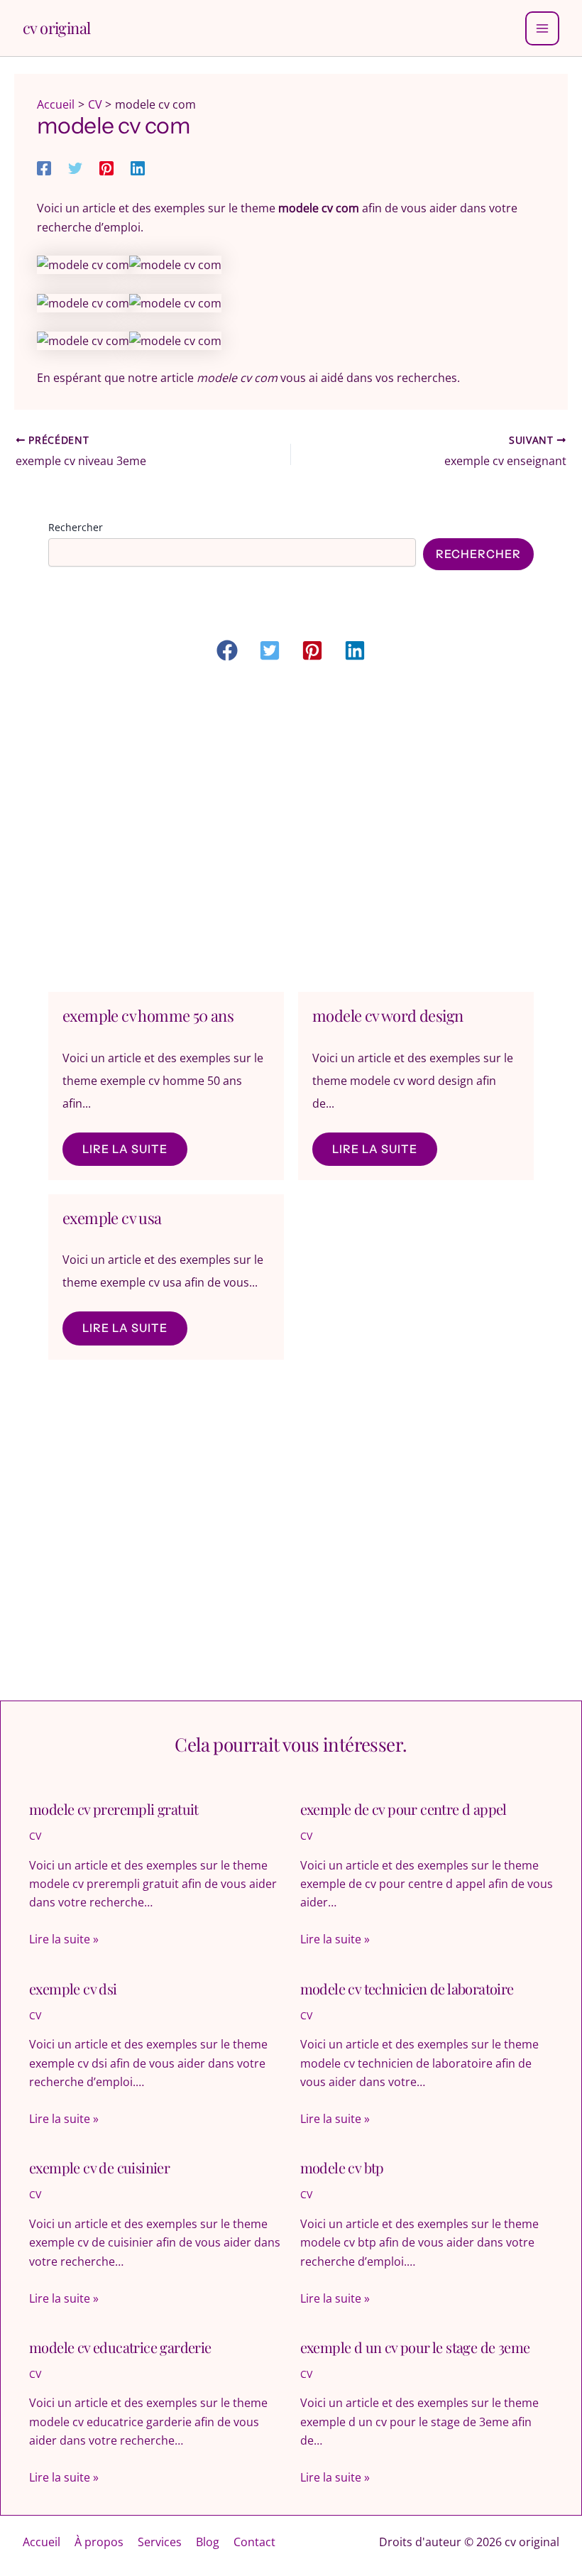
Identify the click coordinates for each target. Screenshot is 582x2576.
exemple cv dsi (73, 1988)
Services (160, 2542)
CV (35, 1836)
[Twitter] (75, 167)
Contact (254, 2542)
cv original (56, 28)
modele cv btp (342, 2167)
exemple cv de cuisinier (99, 2167)
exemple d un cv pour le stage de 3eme (415, 2347)
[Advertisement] (291, 830)
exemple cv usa (112, 1218)
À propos (99, 2542)
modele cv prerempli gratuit (114, 1809)
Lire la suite (125, 1149)
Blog (208, 2542)
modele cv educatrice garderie (120, 2347)
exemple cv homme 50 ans (148, 1015)
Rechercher (76, 527)
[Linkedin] (138, 167)
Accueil (42, 2542)
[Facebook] (44, 167)
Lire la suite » (64, 1939)
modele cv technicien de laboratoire (407, 1988)
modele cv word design (388, 1015)
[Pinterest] (106, 167)
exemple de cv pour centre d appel (403, 1809)
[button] (227, 650)
